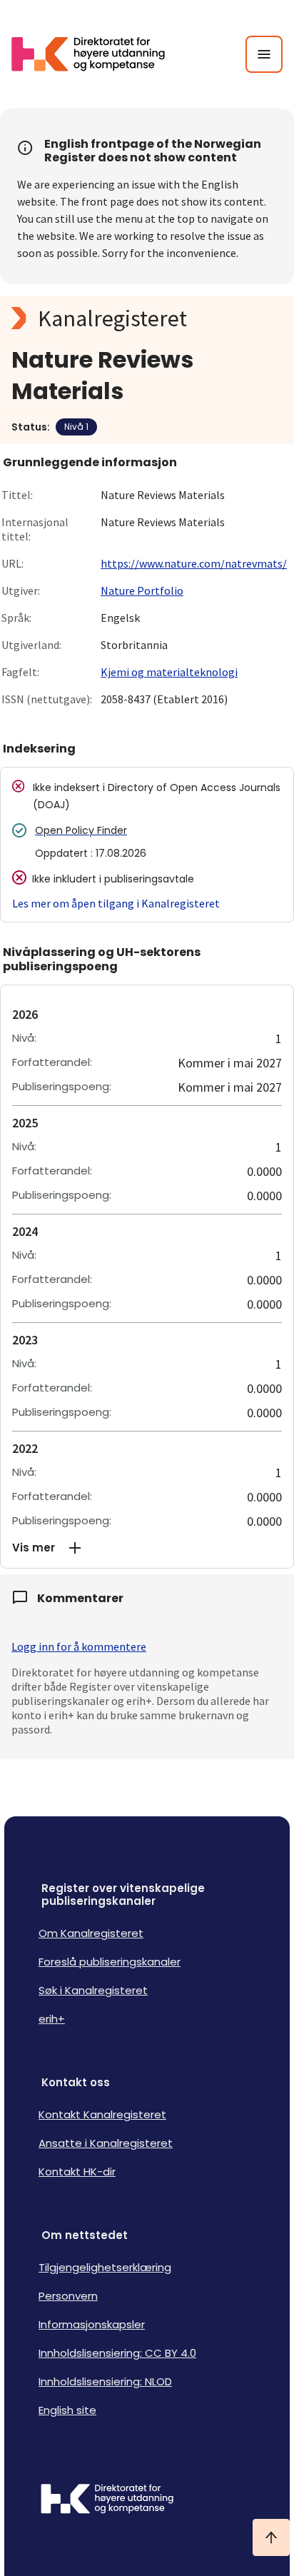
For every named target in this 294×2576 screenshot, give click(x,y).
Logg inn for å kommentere (79, 1646)
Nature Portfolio (142, 590)
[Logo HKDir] (147, 2500)
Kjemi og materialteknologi (169, 672)
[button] (147, 1548)
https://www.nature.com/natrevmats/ (194, 563)
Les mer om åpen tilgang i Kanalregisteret (116, 903)
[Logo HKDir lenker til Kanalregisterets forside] (97, 54)
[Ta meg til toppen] (271, 2537)
